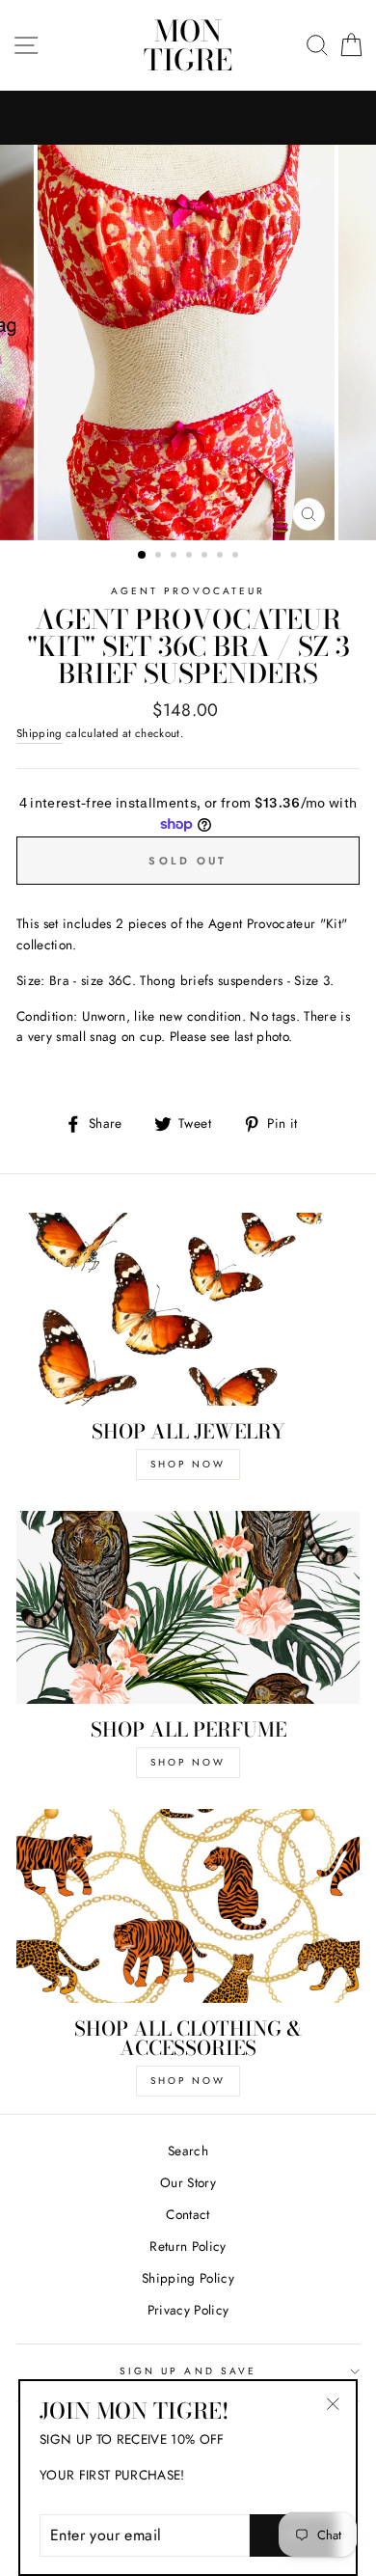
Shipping (40, 733)
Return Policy (188, 2246)
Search (188, 2151)
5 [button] (206, 557)
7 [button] (237, 557)
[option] (188, 343)
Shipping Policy (188, 2278)
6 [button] (222, 557)
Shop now (188, 2081)
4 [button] (191, 557)
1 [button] (143, 556)
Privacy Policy (188, 2310)
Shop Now (188, 1464)
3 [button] (175, 557)
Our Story (188, 2182)
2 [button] (160, 557)
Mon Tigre (188, 45)
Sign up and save (188, 2371)
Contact (188, 2214)
